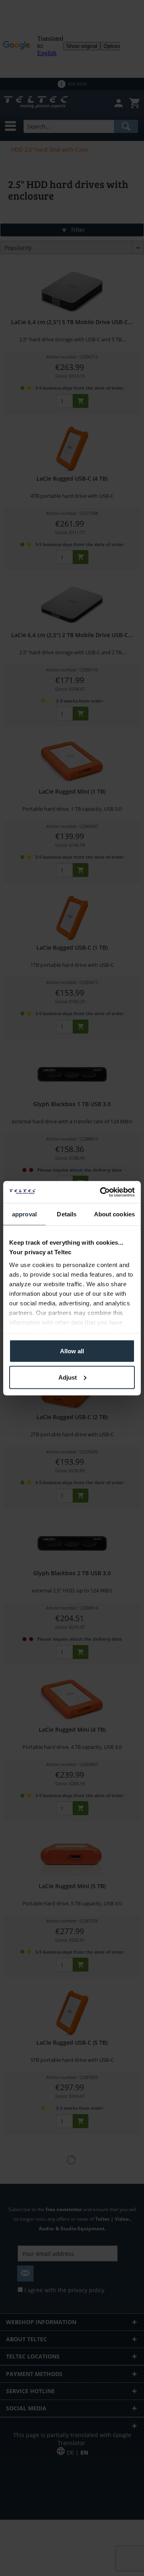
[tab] (24, 1215)
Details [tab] (67, 1214)
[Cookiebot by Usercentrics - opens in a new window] (102, 1192)
